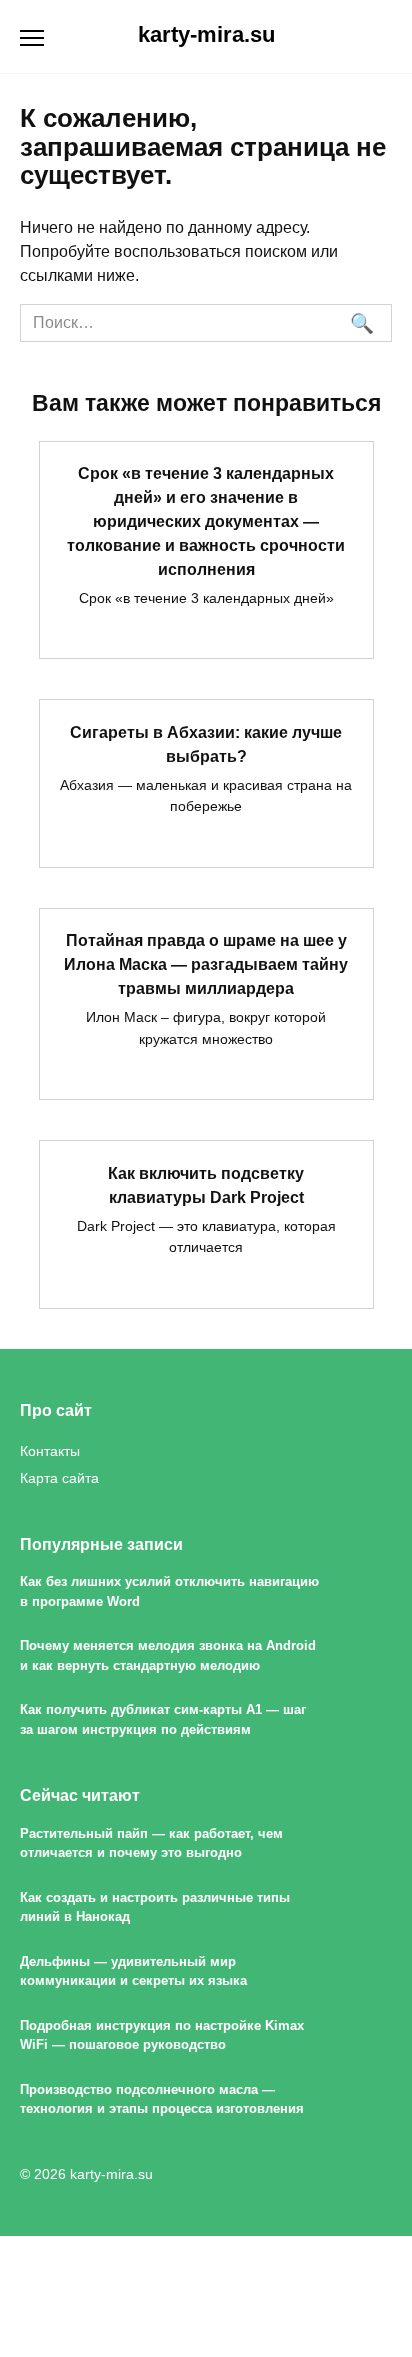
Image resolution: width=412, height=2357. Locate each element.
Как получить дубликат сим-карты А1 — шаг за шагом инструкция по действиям (163, 1719)
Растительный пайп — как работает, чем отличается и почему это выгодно (151, 1843)
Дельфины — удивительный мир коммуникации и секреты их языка (133, 1971)
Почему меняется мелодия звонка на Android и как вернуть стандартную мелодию (168, 1655)
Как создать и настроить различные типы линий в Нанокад (155, 1907)
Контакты (50, 1451)
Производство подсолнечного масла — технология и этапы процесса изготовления (162, 2099)
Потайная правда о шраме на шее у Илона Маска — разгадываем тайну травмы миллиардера (206, 964)
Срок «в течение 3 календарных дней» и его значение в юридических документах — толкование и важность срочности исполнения (206, 521)
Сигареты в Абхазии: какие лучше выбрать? (206, 743)
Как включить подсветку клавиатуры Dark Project (206, 1184)
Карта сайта (59, 1478)
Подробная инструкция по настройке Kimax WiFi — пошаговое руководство (162, 2035)
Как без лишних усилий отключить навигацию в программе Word (169, 1591)
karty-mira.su (206, 34)
